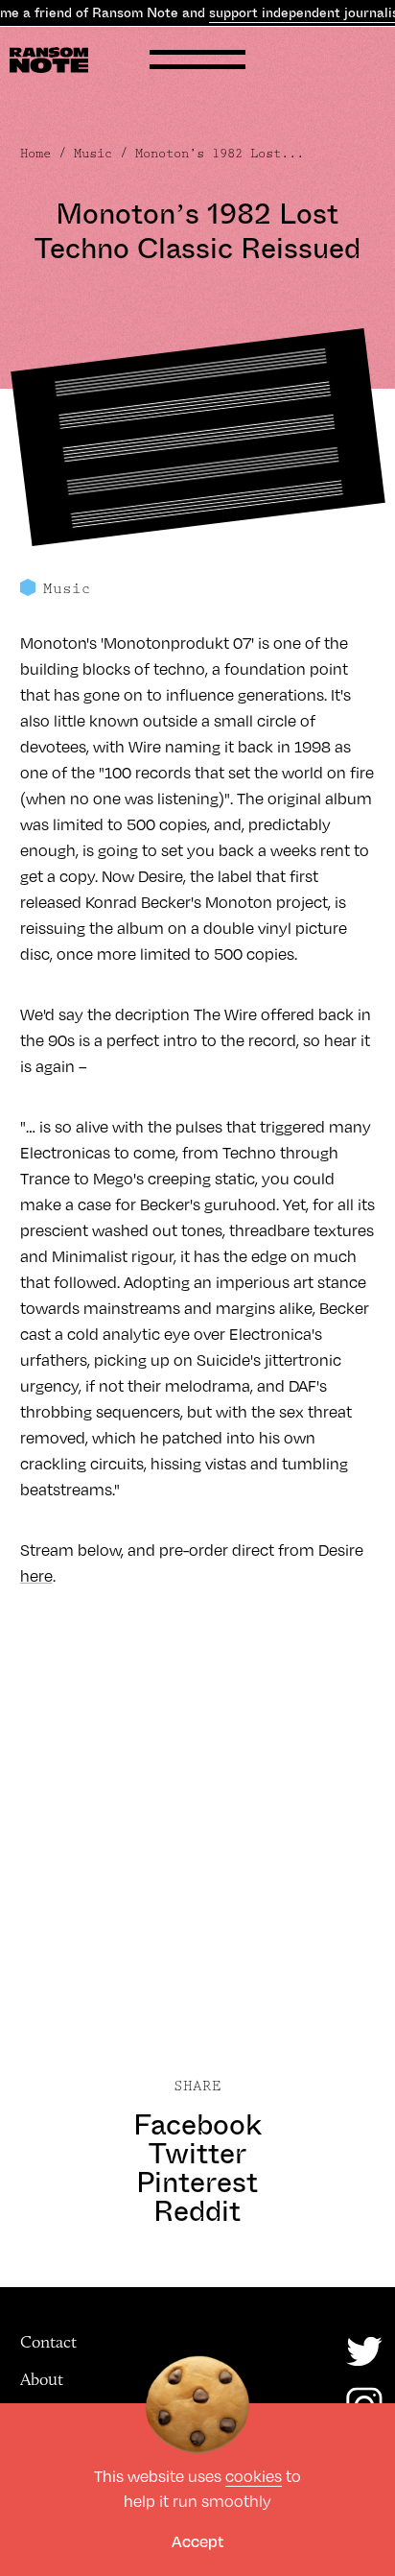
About (42, 2379)
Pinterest (197, 2182)
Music (93, 154)
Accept (197, 2541)
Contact (48, 2342)
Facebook (197, 2125)
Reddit (197, 2211)
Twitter (197, 2154)
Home (35, 154)
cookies (254, 2476)
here (36, 1576)
